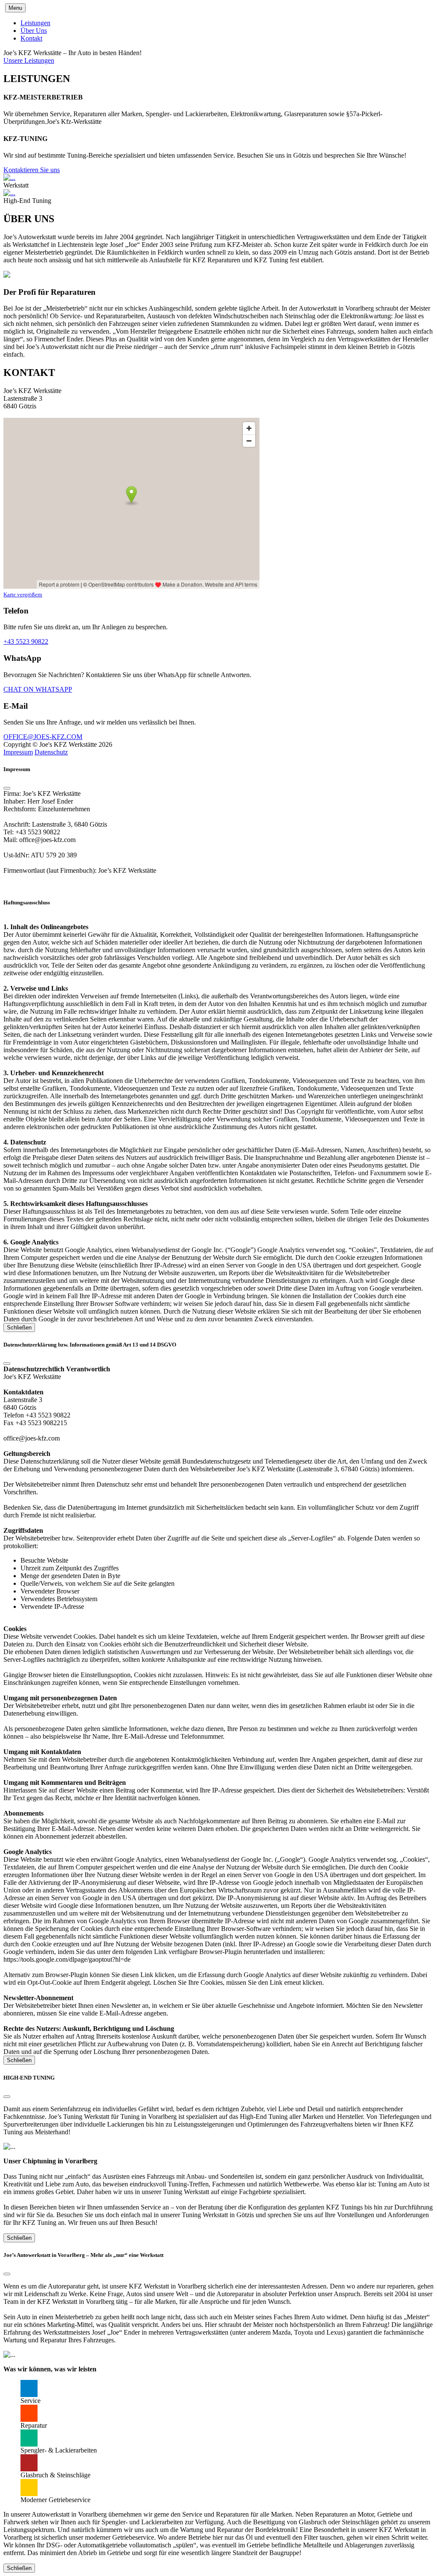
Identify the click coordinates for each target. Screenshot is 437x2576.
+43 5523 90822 (26, 641)
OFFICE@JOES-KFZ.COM (43, 737)
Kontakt (31, 38)
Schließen (19, 1328)
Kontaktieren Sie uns (32, 170)
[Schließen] (7, 788)
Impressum (18, 752)
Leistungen (35, 23)
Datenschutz (51, 752)
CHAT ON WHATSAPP (38, 689)
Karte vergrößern (23, 594)
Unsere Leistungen (29, 60)
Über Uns (34, 31)
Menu (15, 8)
